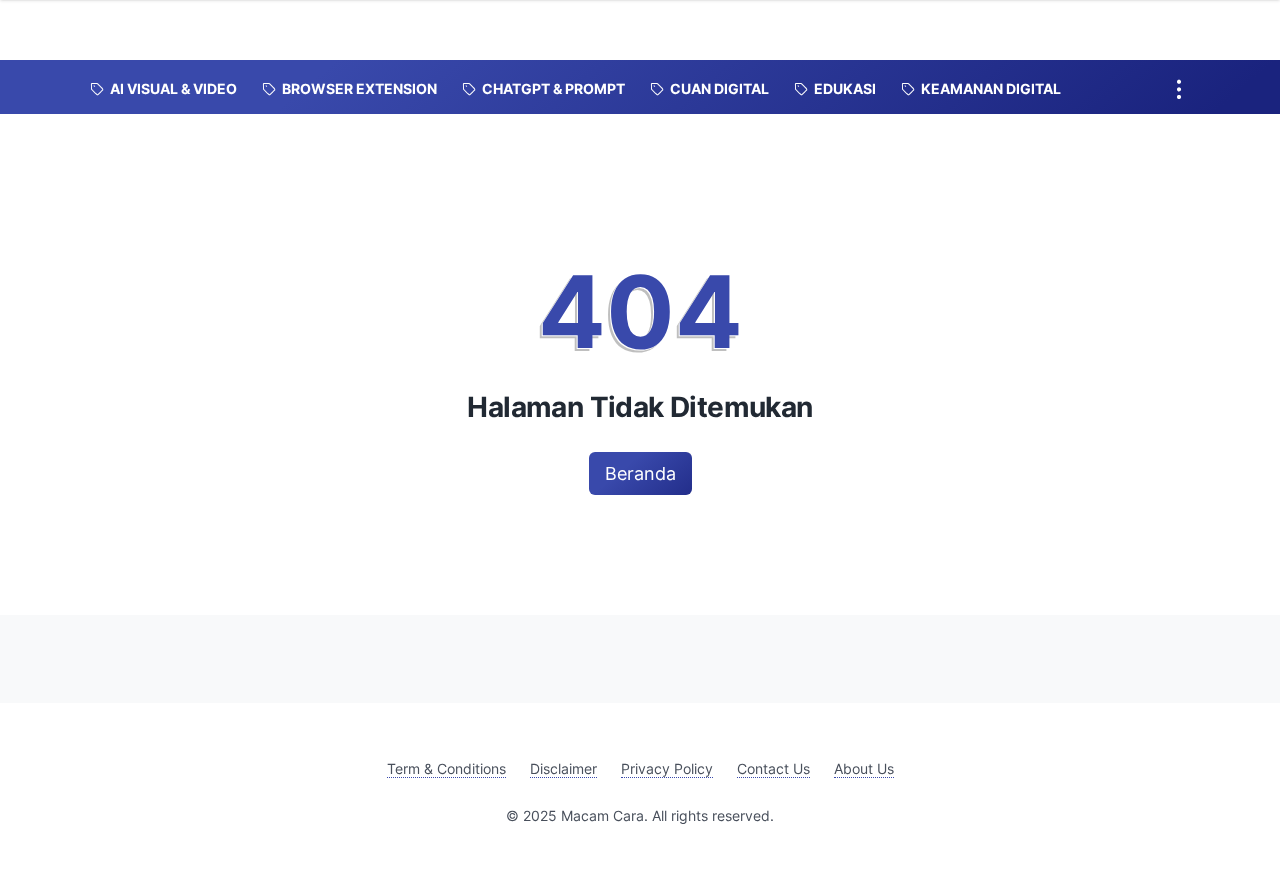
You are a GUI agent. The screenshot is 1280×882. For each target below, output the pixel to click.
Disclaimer (563, 768)
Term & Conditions (446, 768)
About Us (864, 768)
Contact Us (773, 768)
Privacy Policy (667, 768)
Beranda (640, 473)
